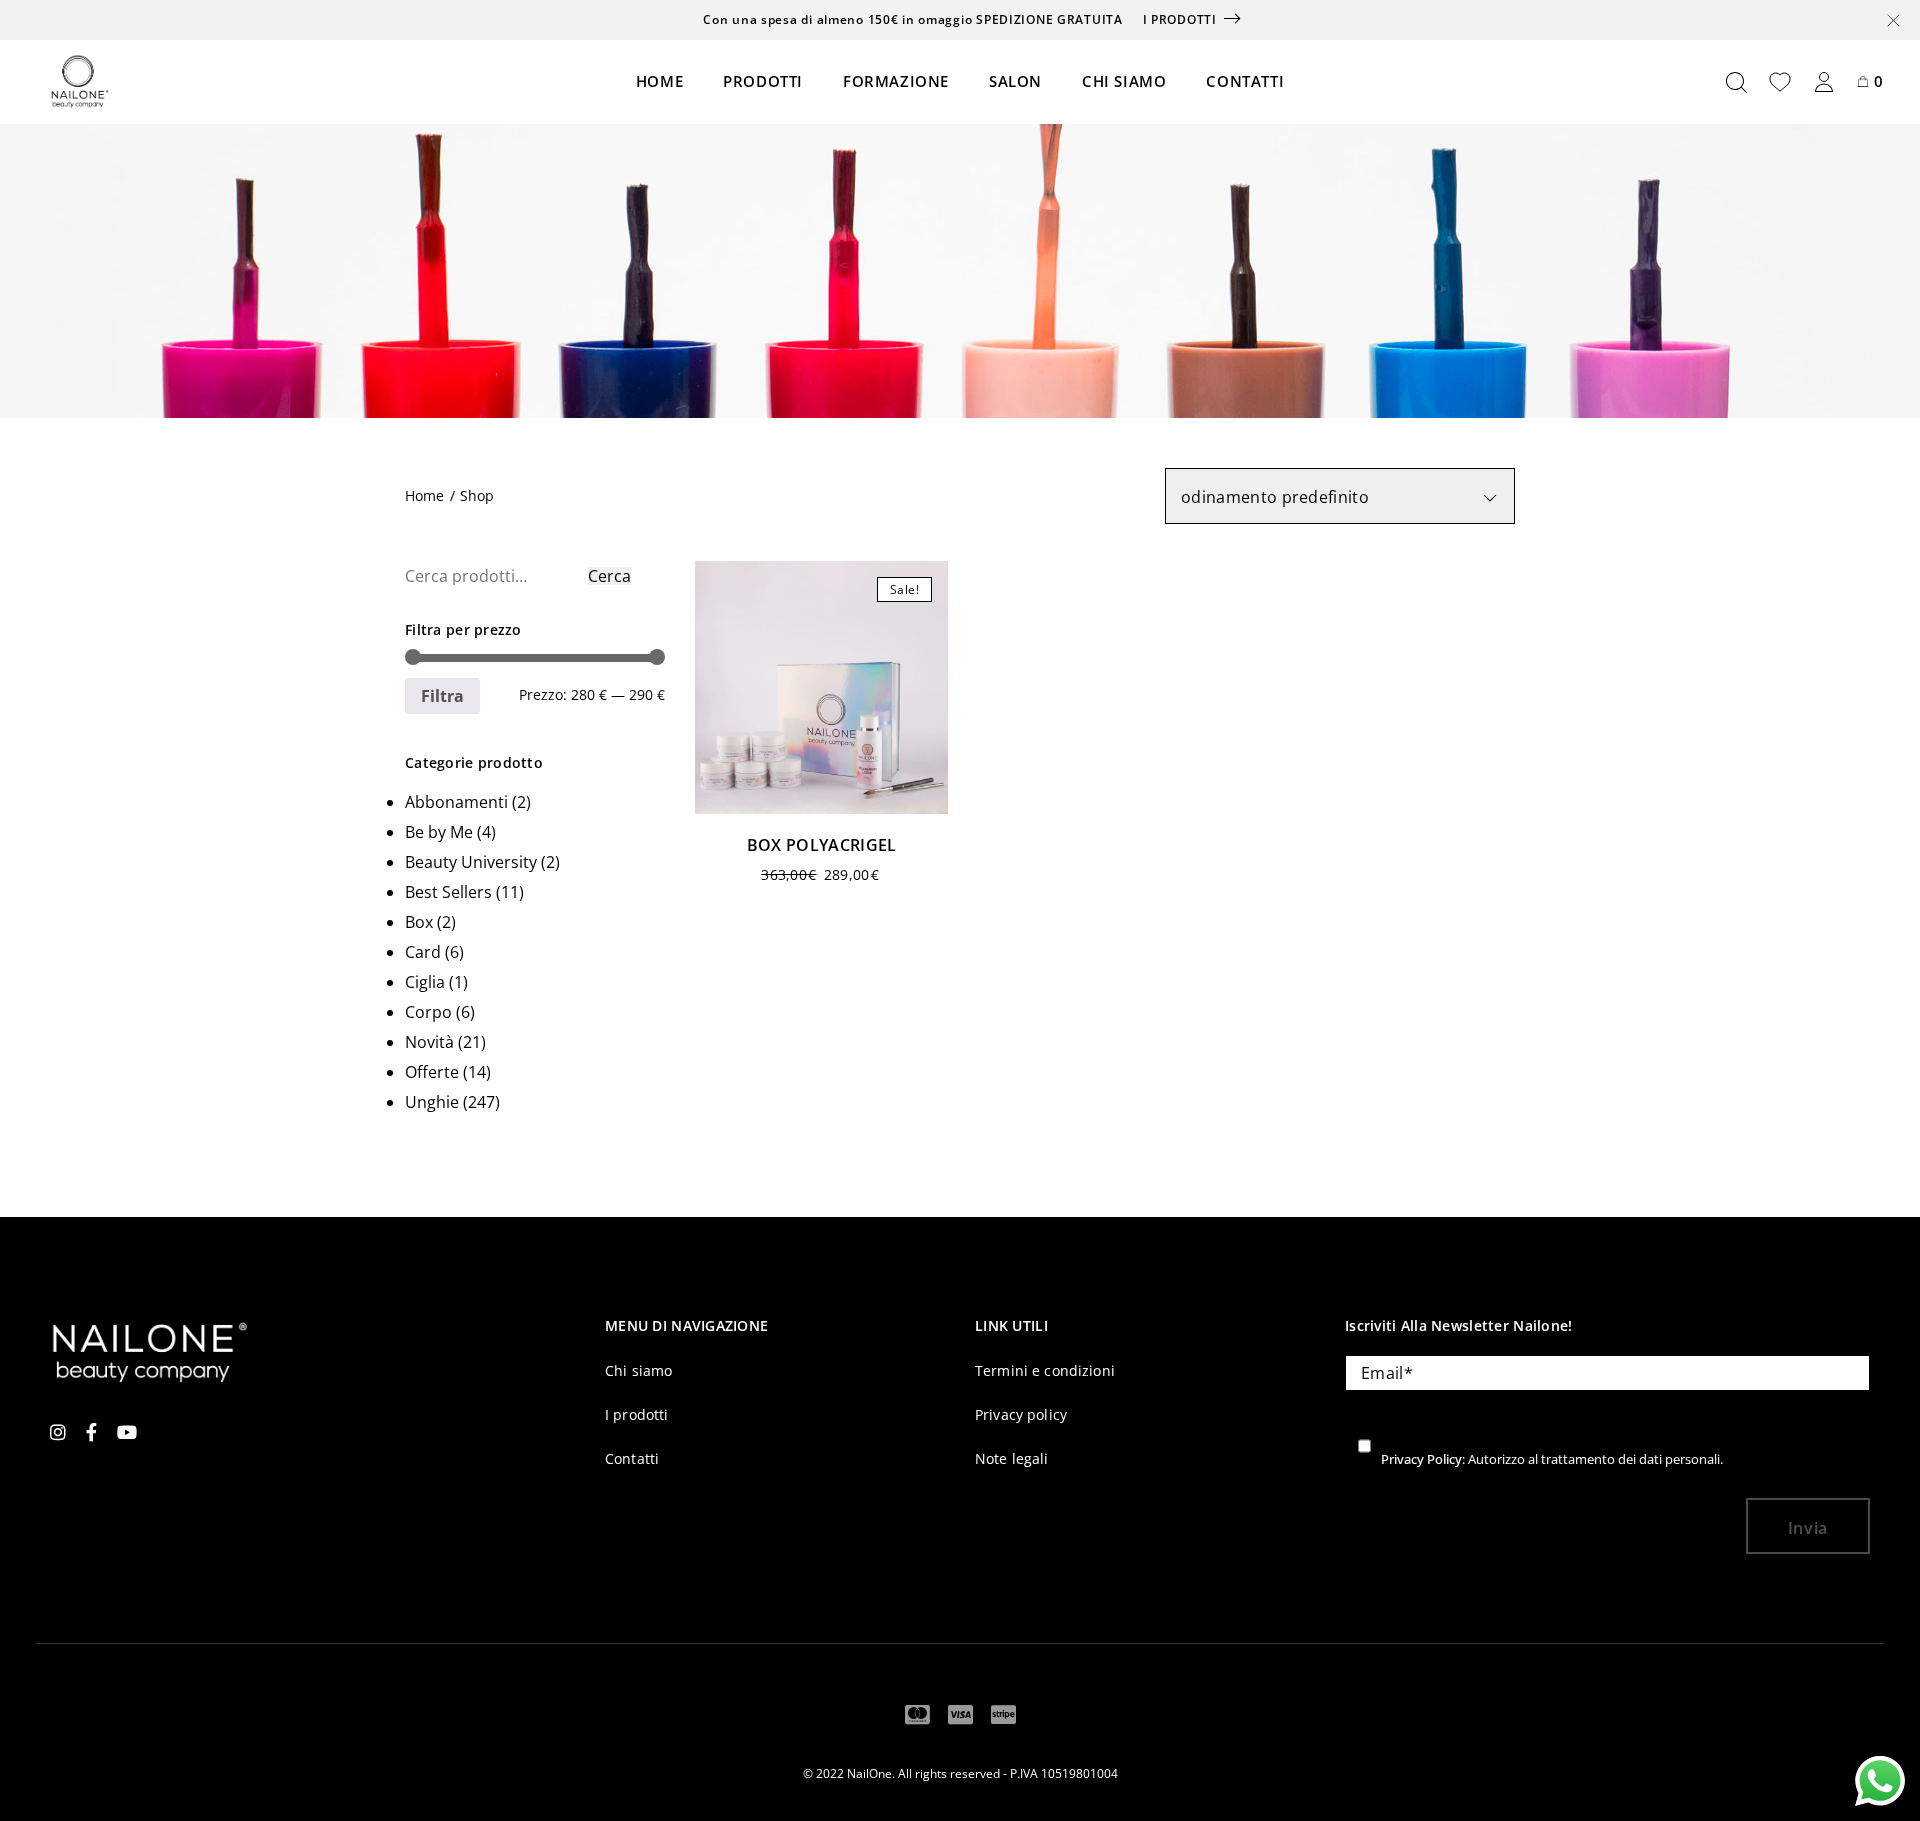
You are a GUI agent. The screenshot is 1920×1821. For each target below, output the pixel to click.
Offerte (432, 1072)
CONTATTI (1245, 81)
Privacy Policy (1421, 1459)
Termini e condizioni (1045, 1370)
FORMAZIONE (896, 81)
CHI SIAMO (1124, 81)
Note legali (1012, 1458)
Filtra (442, 696)
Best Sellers (448, 892)
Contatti (632, 1458)
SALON (1015, 81)
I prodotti (1180, 19)
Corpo (428, 1012)
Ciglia (425, 982)
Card (423, 952)
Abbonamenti (456, 802)
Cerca (609, 576)
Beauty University (471, 862)
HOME (659, 81)
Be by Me (439, 832)
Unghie (432, 1102)
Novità (429, 1042)
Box (419, 922)
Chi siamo (638, 1370)
